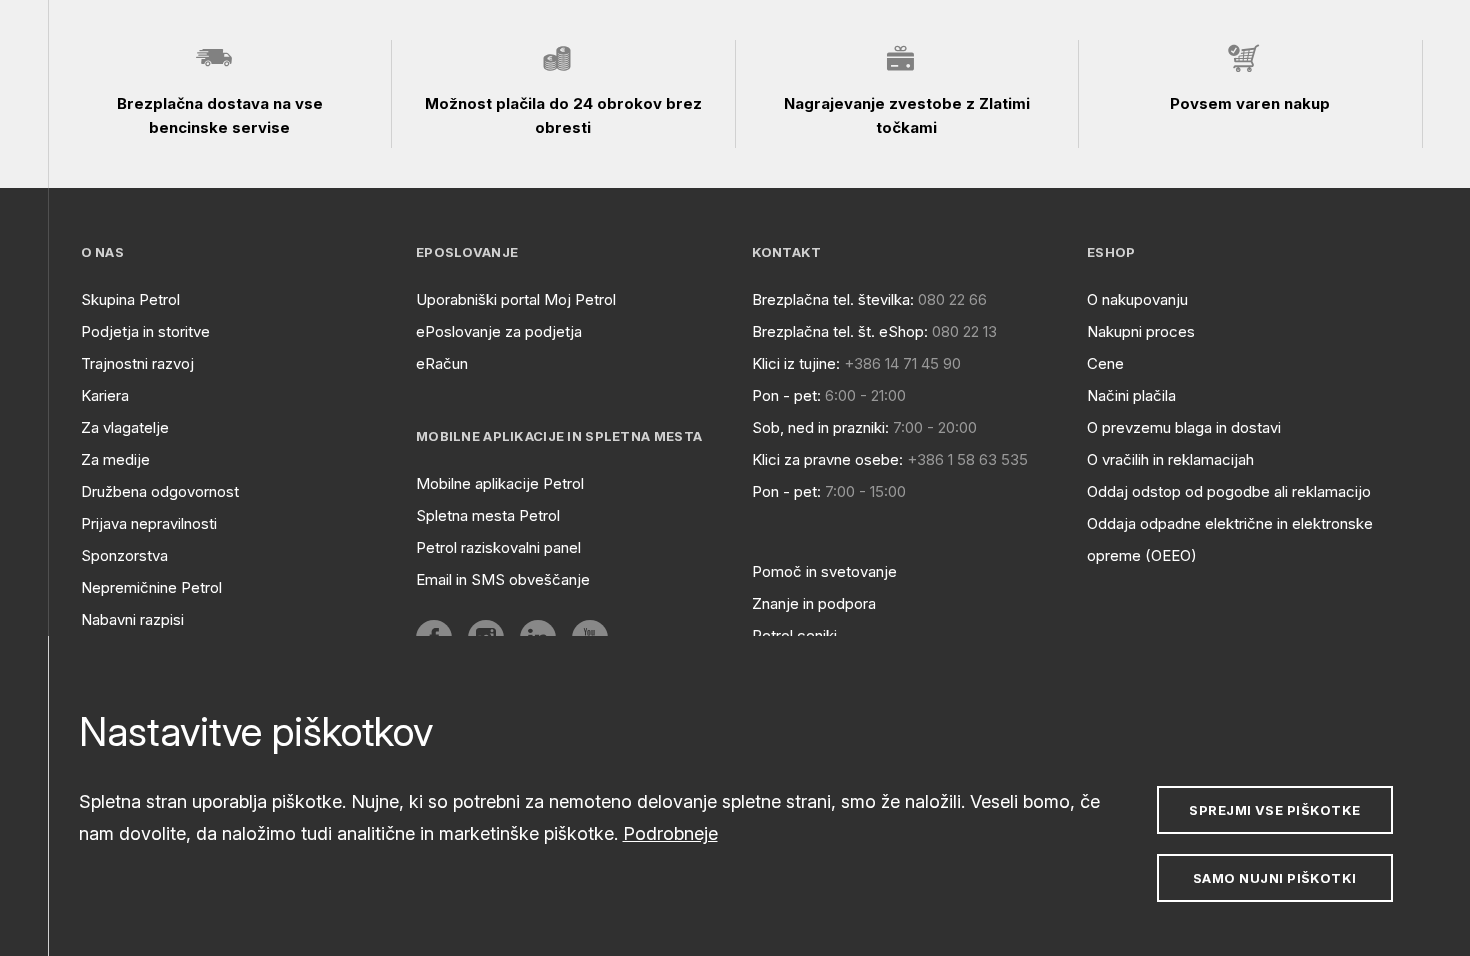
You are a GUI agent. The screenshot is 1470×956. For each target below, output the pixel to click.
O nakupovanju (1137, 299)
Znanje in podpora (814, 603)
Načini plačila (1131, 395)
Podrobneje (670, 833)
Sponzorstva (124, 555)
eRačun (442, 363)
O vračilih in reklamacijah (1170, 459)
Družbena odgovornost (160, 491)
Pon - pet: (786, 395)
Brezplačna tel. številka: (833, 299)
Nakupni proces (1141, 331)
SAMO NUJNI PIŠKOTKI (1275, 878)
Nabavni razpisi (132, 619)
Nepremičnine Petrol (151, 587)
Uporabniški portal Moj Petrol (516, 299)
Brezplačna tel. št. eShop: (840, 331)
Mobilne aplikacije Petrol (500, 483)
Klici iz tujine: (796, 363)
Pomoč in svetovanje (824, 571)
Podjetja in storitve (145, 331)
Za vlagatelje (125, 427)
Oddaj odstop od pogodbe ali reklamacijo (1229, 491)
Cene (1105, 363)
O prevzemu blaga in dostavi (1184, 427)
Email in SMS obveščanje (503, 579)
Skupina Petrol (130, 299)
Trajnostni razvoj (137, 363)
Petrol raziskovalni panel (498, 547)
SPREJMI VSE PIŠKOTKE (1274, 810)
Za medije (115, 459)
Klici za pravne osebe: (827, 459)
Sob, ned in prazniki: (820, 427)
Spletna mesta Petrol (488, 515)
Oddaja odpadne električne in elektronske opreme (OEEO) (1230, 539)
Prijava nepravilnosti (149, 523)
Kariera (105, 395)
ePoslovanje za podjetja (499, 331)
